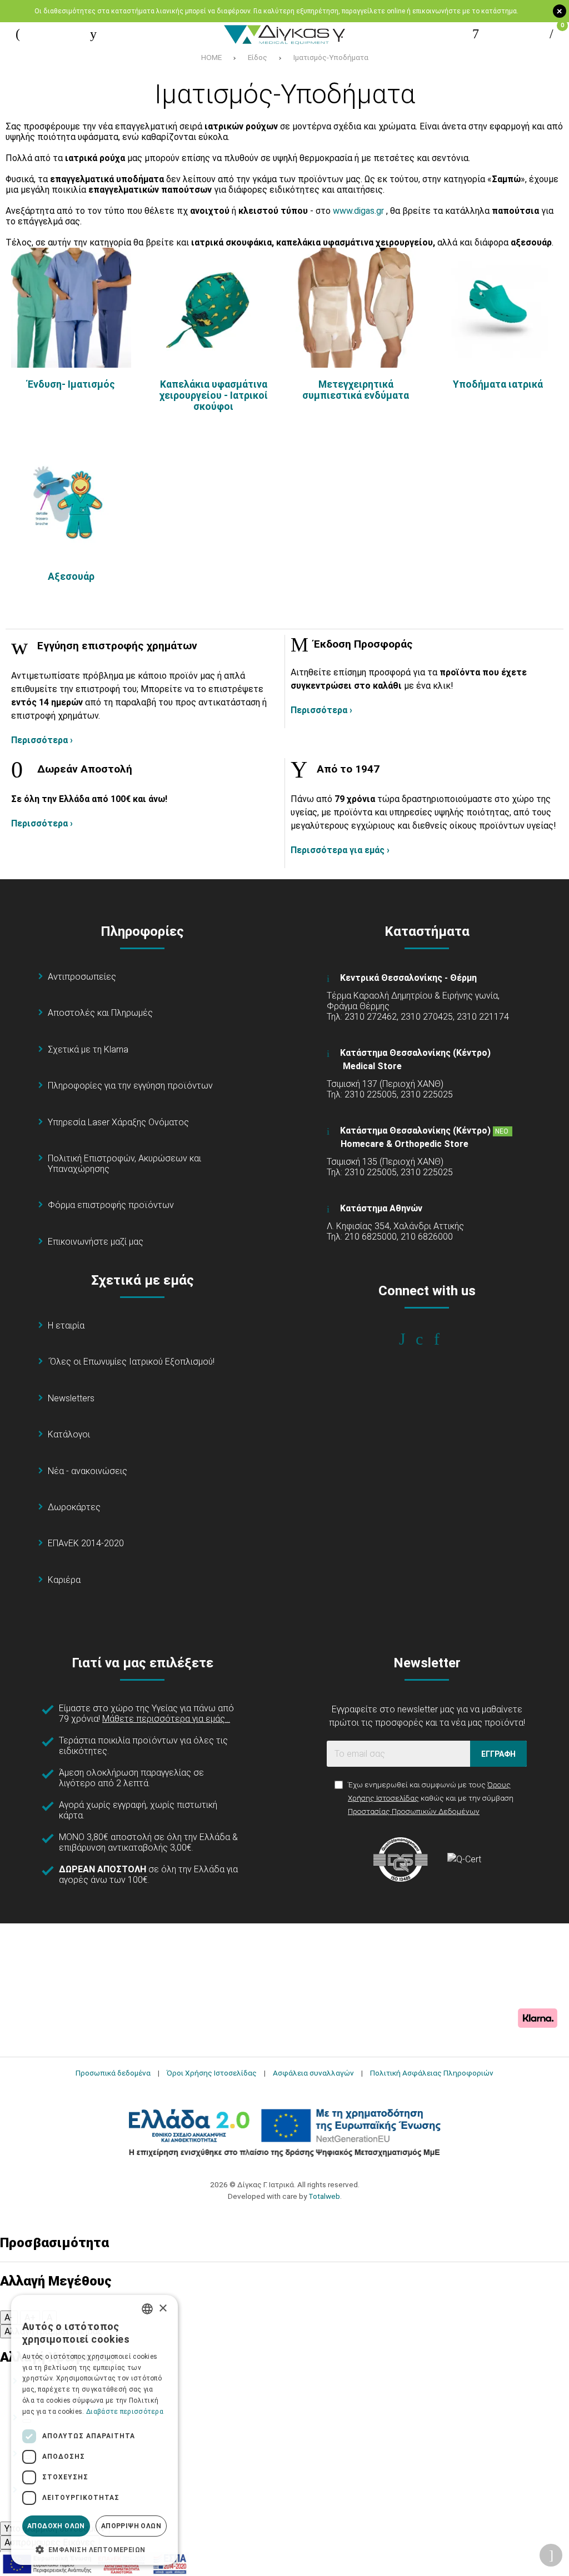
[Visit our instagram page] (427, 1339)
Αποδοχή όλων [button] (56, 2526)
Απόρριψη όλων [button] (131, 2526)
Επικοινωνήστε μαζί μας (96, 1242)
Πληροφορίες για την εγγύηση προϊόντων (130, 1086)
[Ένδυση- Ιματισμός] (71, 308)
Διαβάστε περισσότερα (125, 2412)
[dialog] (94, 2430)
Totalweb (324, 2196)
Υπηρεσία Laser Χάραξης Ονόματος (118, 1122)
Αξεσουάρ (71, 577)
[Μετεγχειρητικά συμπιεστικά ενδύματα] (356, 308)
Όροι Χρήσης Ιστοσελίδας (212, 2073)
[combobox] (147, 2309)
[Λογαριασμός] (476, 34)
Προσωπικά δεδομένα (113, 2073)
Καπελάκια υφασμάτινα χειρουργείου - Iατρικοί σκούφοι (214, 395)
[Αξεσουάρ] (71, 500)
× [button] (163, 2309)
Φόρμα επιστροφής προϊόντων (111, 1205)
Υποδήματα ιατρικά (498, 384)
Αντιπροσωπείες (82, 977)
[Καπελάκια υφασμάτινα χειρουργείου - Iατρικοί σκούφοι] (213, 308)
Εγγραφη (498, 1754)
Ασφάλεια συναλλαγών (313, 2073)
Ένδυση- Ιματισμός (71, 384)
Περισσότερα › (42, 740)
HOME (211, 57)
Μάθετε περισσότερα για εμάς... (166, 1719)
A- (9, 2317)
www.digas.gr (358, 211)
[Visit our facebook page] (410, 1339)
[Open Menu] (18, 34)
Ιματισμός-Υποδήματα (331, 57)
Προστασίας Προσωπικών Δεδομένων (414, 1811)
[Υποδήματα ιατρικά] (498, 308)
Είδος (258, 57)
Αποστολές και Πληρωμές (100, 1013)
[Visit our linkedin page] (444, 1339)
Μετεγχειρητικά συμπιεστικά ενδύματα (356, 390)
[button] (94, 2549)
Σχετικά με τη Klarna (88, 1049)
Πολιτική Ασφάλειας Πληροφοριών (432, 2073)
